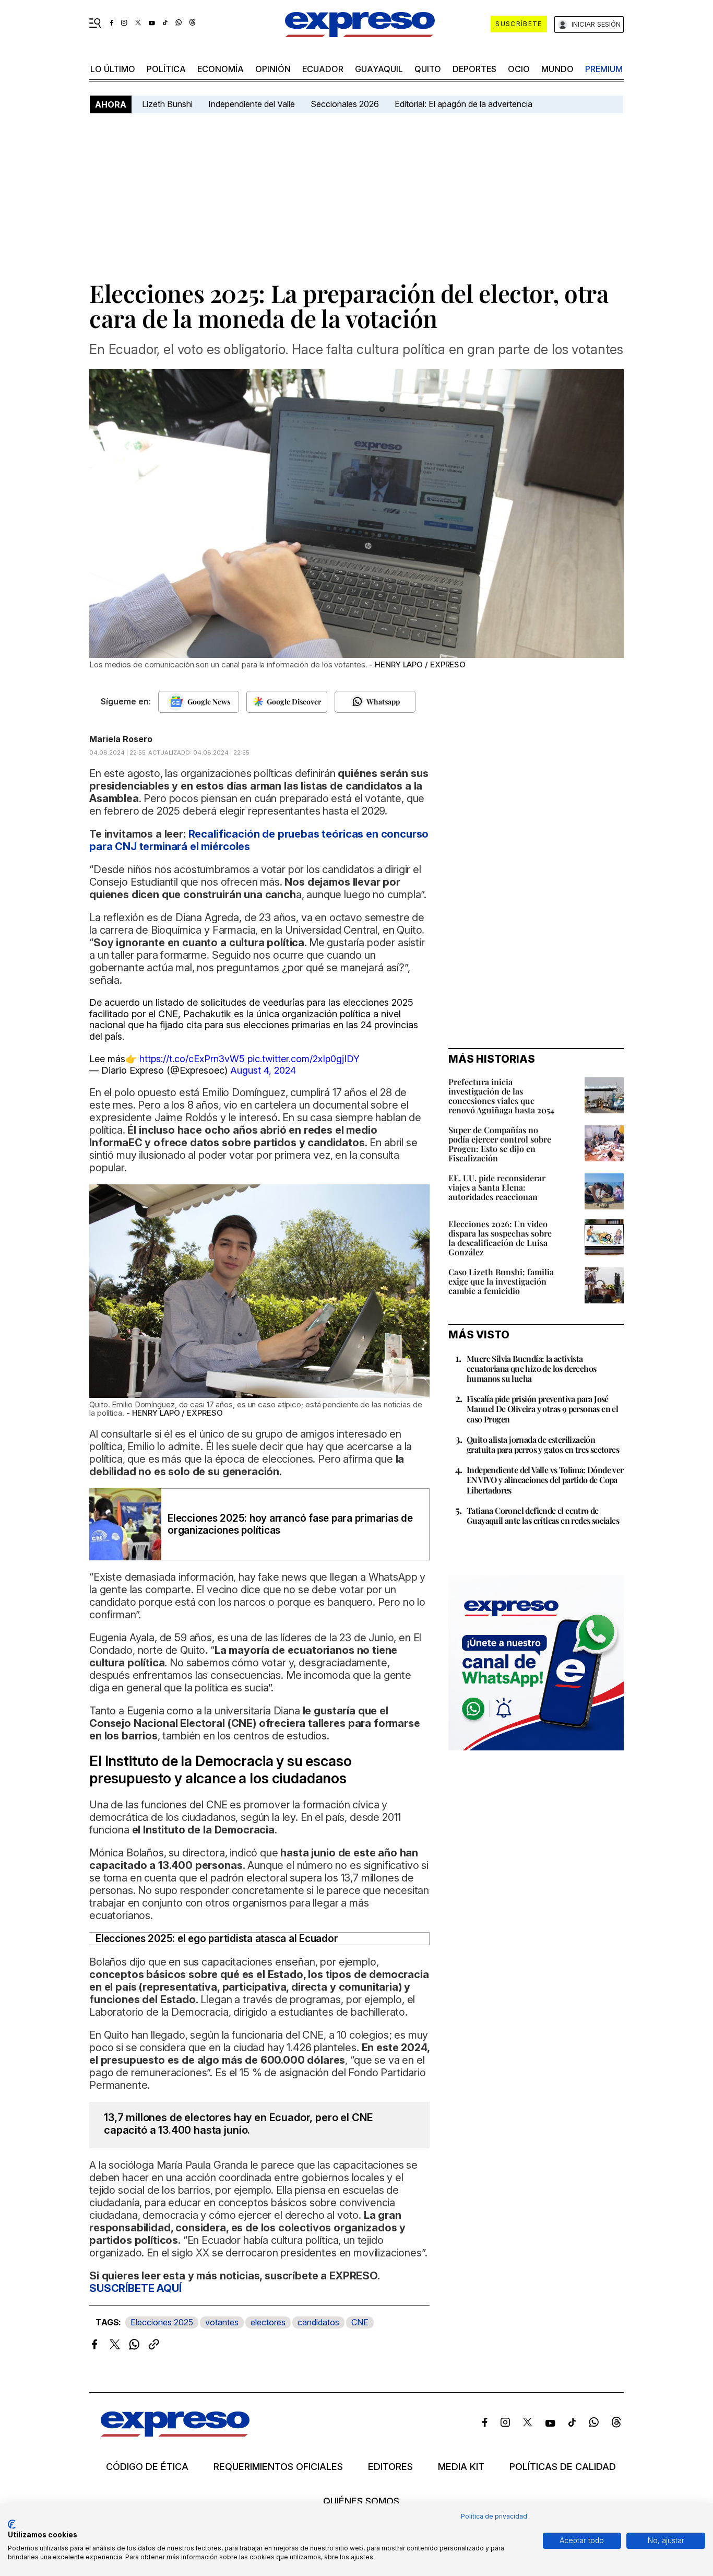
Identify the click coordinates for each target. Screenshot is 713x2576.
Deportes (474, 69)
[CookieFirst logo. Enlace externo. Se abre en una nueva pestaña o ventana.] (12, 2524)
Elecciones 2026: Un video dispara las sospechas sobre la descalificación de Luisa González (500, 1238)
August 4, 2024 (263, 1070)
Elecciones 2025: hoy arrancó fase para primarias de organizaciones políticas (290, 1524)
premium (604, 69)
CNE (360, 2322)
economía (221, 69)
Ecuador (323, 69)
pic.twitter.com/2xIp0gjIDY (304, 1059)
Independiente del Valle (252, 104)
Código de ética (147, 2467)
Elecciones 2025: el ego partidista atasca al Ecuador (217, 1939)
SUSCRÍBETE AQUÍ (135, 2288)
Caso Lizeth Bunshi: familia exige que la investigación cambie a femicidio (501, 1281)
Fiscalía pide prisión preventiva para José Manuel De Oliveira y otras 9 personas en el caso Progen (542, 1409)
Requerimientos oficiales (278, 2467)
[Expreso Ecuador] (175, 2433)
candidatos (318, 2322)
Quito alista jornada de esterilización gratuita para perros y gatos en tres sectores (543, 1444)
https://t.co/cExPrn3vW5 (192, 1059)
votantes (222, 2322)
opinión (273, 69)
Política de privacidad (494, 2516)
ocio (519, 69)
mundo (557, 69)
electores (268, 2322)
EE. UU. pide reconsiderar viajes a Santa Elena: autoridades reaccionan (497, 1187)
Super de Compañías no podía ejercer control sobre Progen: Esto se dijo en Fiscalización (500, 1144)
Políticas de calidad (563, 2467)
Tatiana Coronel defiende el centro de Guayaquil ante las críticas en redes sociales (543, 1515)
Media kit (461, 2467)
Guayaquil (379, 69)
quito (428, 69)
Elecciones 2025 (162, 2322)
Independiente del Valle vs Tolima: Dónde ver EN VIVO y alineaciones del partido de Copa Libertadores (545, 1480)
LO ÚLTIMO (113, 69)
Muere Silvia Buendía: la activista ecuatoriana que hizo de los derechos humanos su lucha (531, 1368)
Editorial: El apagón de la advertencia (464, 104)
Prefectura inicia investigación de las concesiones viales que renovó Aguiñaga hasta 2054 (501, 1096)
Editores (390, 2467)
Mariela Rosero (121, 739)
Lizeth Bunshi (167, 104)
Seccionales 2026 (345, 104)
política (166, 69)
